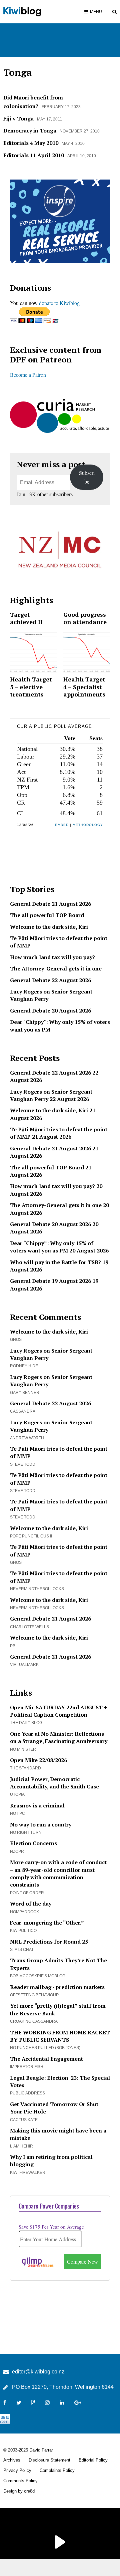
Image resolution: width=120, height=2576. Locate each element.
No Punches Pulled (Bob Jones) (45, 2048)
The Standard (25, 1768)
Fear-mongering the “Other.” (47, 1923)
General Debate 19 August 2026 (50, 1281)
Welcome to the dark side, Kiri (49, 927)
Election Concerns (33, 1843)
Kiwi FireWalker (28, 2173)
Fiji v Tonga (18, 118)
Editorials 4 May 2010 (31, 143)
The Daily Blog (26, 1723)
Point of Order (27, 1893)
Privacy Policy (17, 2470)
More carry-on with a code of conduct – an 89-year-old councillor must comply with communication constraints (58, 1873)
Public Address (27, 2093)
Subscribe (87, 477)
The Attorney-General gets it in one (56, 968)
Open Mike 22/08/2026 (38, 1760)
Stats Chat (22, 1950)
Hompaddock (24, 1912)
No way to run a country (41, 1824)
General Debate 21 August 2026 (50, 904)
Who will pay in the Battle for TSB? (55, 1262)
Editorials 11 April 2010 (34, 155)
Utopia (17, 1794)
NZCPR (17, 1851)
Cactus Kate (24, 2120)
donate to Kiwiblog (59, 303)
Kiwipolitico (23, 1931)
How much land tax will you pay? (52, 957)
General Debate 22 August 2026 (50, 980)
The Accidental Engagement (46, 2059)
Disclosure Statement (49, 2460)
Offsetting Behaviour (34, 1995)
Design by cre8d (19, 2491)
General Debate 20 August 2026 (50, 1011)
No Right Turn (26, 1832)
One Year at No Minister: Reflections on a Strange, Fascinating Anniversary (59, 1737)
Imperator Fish (27, 2067)
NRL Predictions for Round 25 (49, 1942)
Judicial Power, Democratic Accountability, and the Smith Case (54, 1783)
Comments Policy (20, 2481)
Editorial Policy (93, 2460)
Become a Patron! (29, 375)
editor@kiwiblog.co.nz (38, 2372)
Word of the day (31, 1904)
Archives (12, 2460)
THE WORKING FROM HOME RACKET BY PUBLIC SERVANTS (60, 2036)
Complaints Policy (57, 2470)
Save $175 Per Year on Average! (52, 2227)
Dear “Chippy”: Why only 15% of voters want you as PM (52, 1247)
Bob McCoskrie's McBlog (38, 1976)
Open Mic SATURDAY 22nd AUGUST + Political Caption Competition (58, 1711)
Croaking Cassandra (34, 2021)
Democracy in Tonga (30, 130)
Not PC (17, 1813)
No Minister (23, 1749)
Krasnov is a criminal (37, 1805)
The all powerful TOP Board (47, 915)
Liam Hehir (21, 2146)
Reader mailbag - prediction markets (57, 1987)
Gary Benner (25, 1393)
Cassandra (23, 1411)
